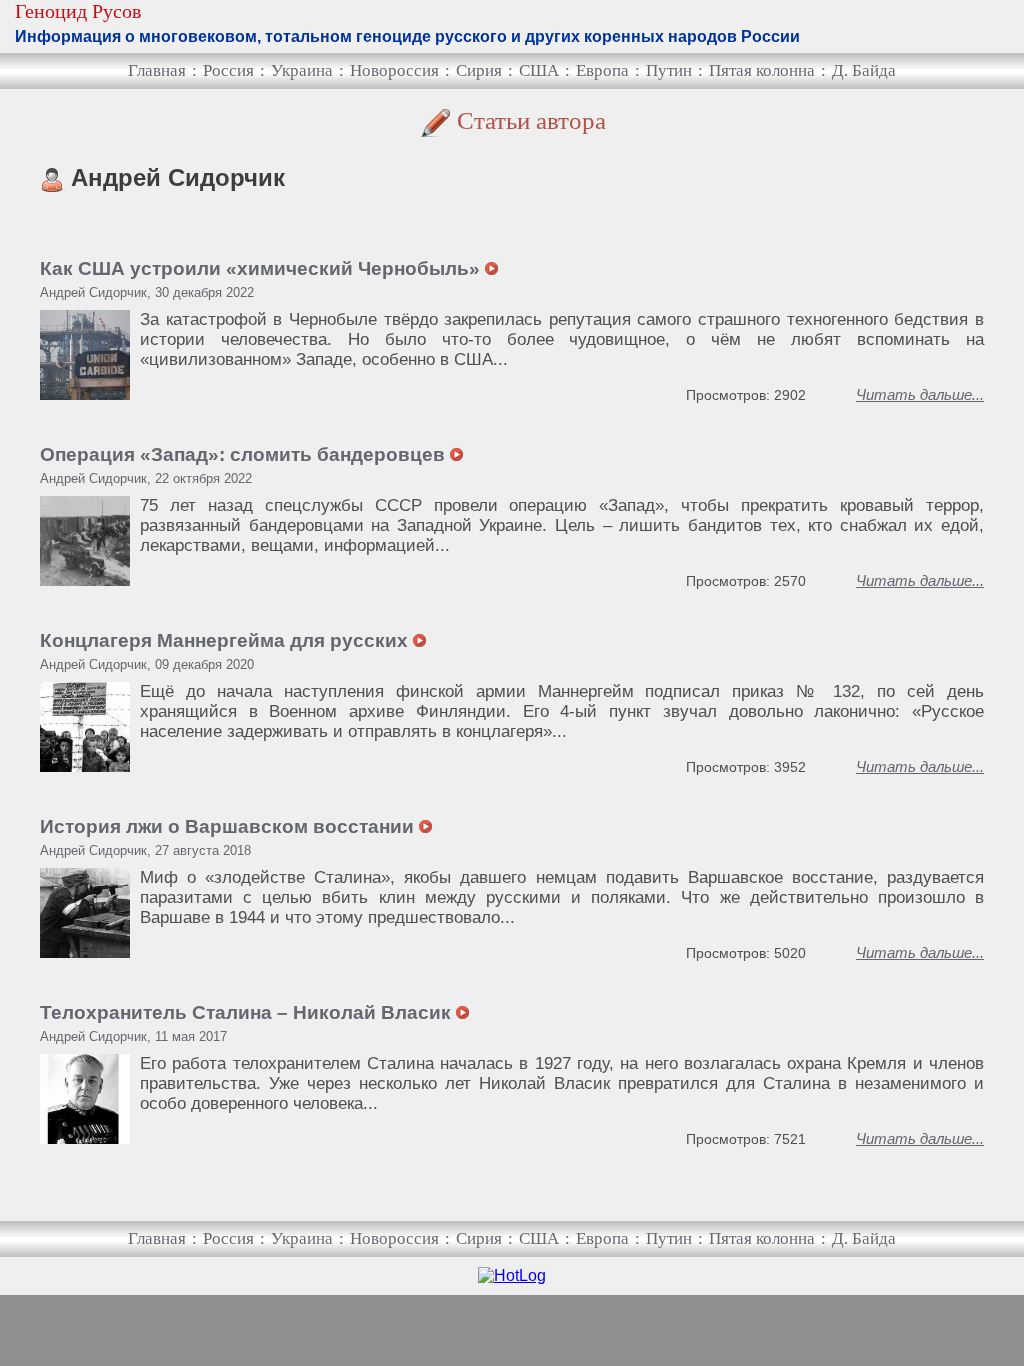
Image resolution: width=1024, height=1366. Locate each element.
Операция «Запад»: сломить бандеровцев (245, 454)
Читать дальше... (920, 394)
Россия (228, 70)
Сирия (479, 70)
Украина (302, 70)
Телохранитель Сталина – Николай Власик (248, 1012)
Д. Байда (864, 70)
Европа (602, 70)
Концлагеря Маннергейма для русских (226, 640)
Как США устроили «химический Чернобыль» (262, 268)
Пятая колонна (762, 70)
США (539, 70)
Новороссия (394, 70)
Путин (669, 70)
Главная (157, 70)
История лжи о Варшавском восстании (229, 826)
